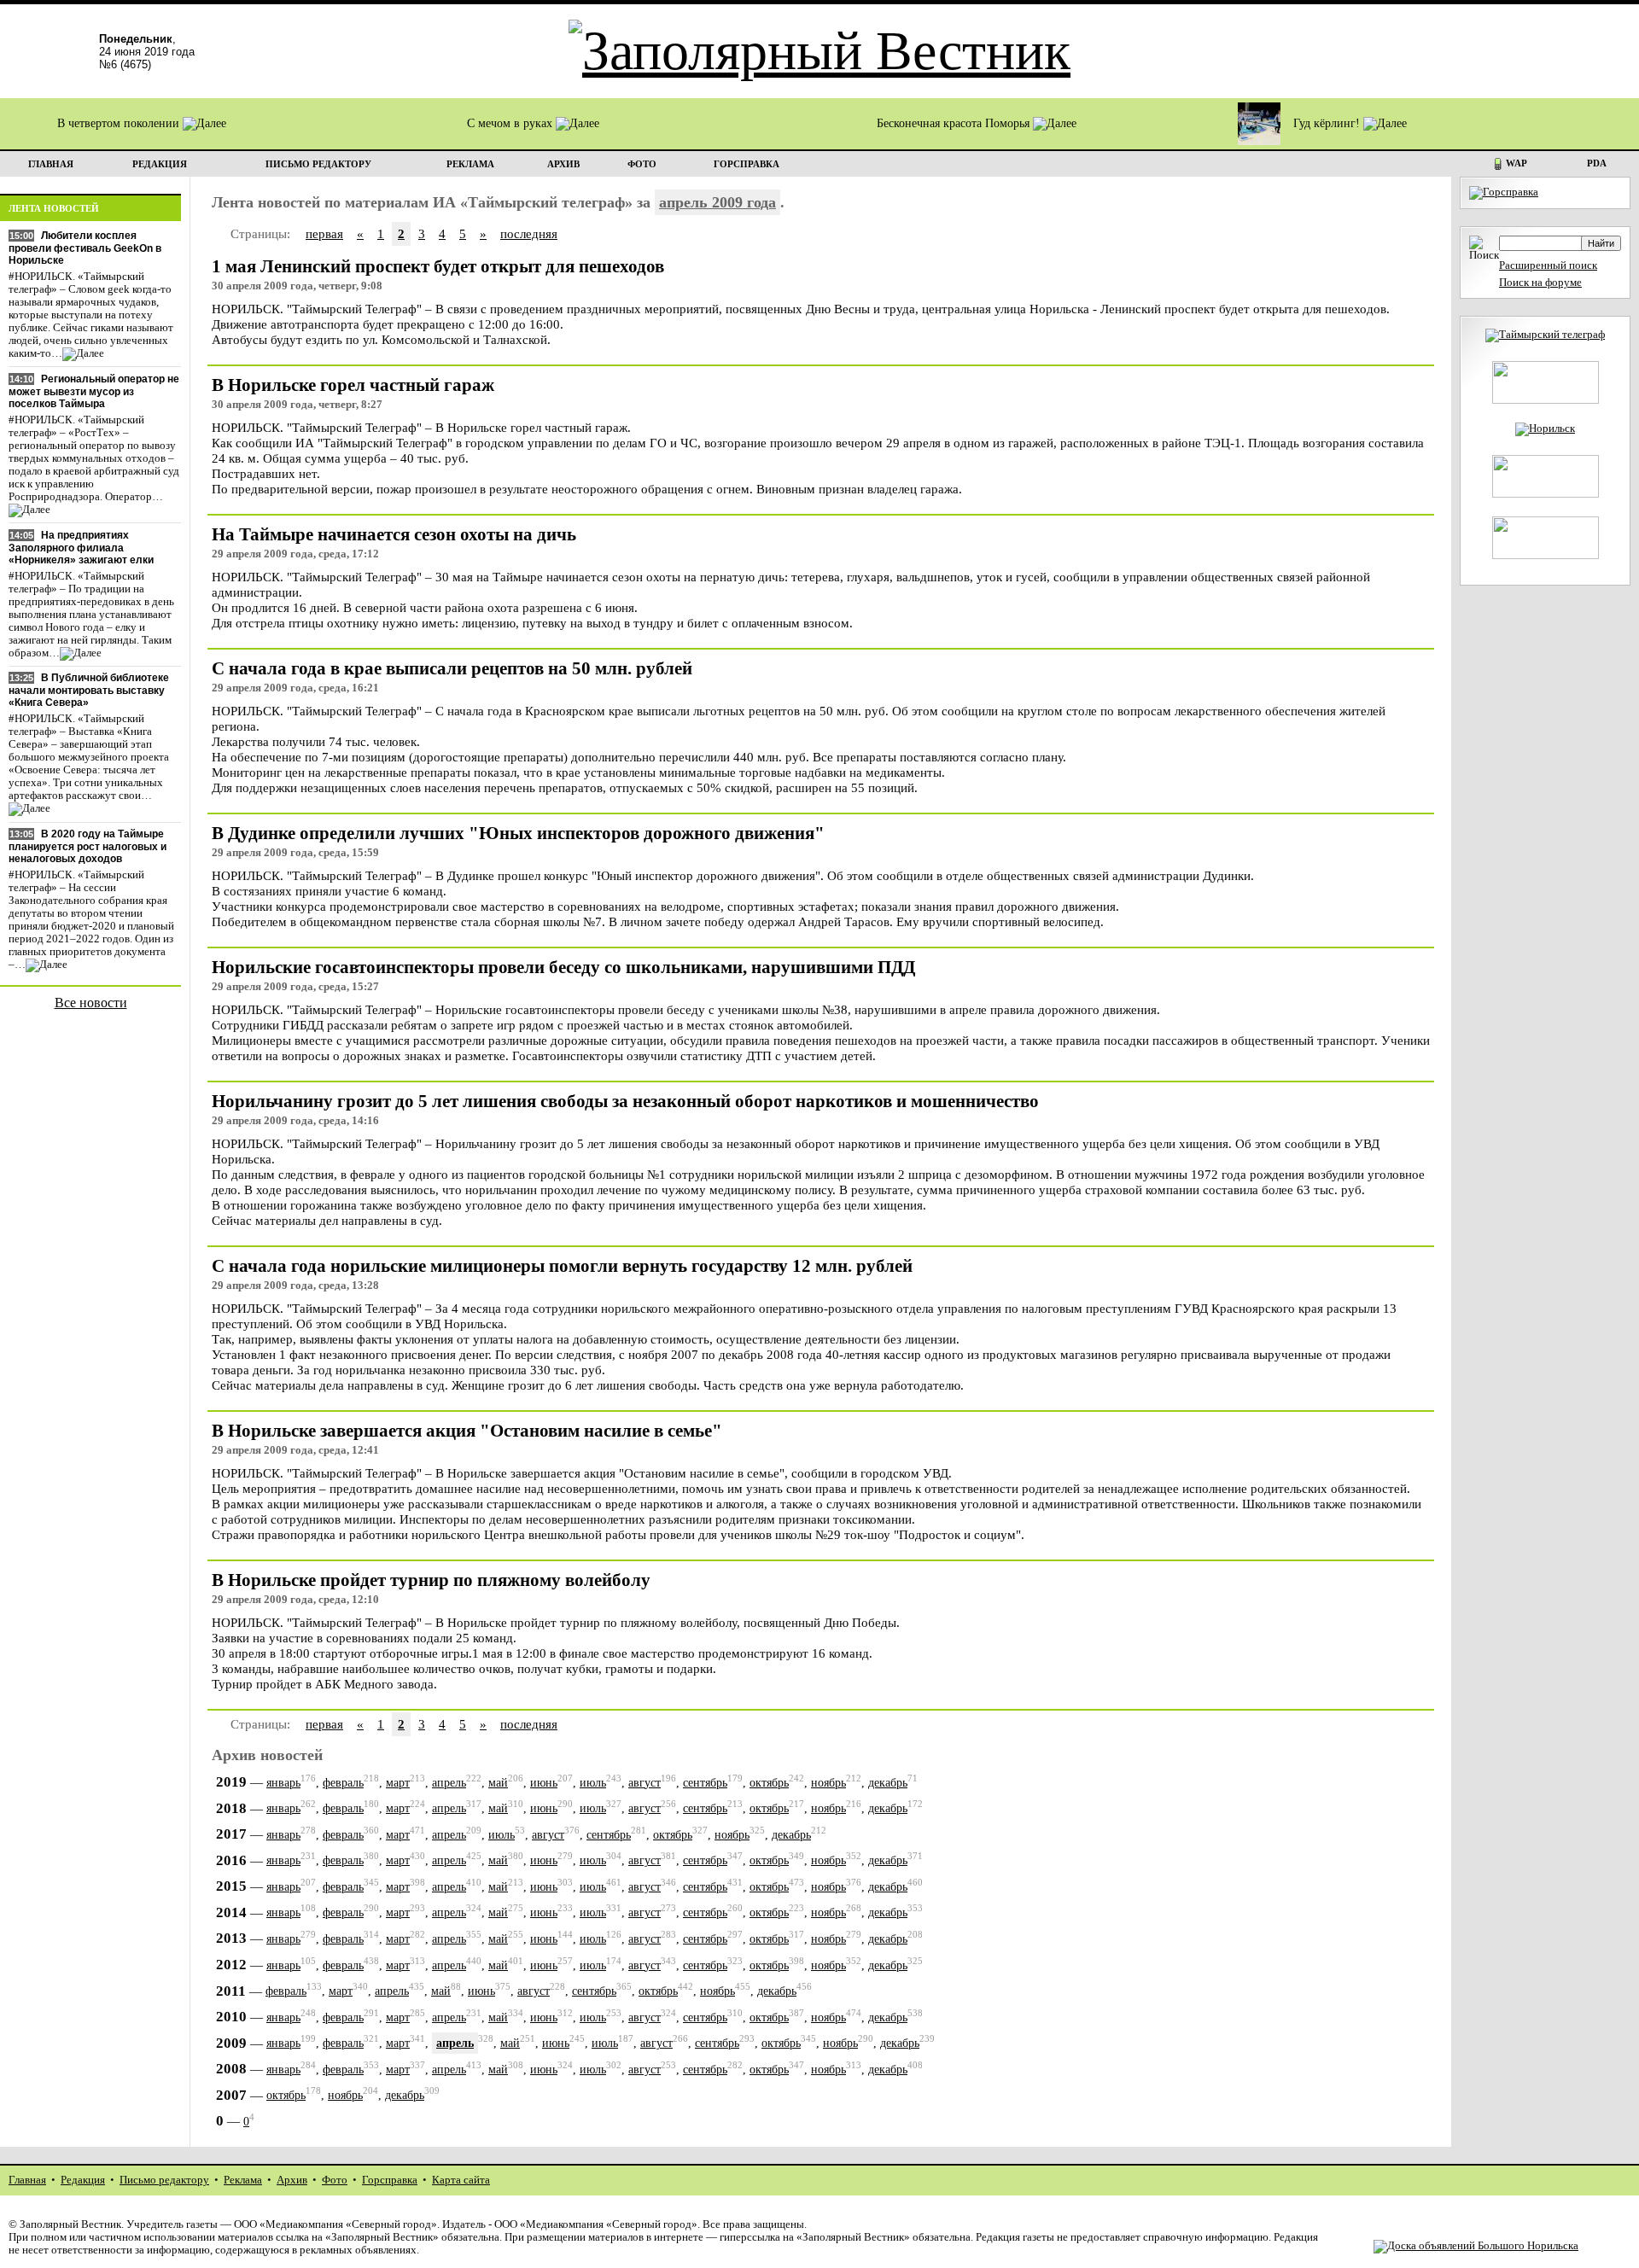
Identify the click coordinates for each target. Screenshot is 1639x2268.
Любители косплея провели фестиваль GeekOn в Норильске (85, 248)
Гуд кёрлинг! (1328, 123)
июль (593, 1783)
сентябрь (705, 1783)
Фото (335, 2180)
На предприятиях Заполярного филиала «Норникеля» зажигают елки (81, 548)
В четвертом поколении (120, 123)
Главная (27, 2180)
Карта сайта (461, 2180)
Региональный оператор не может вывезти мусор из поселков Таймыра (94, 391)
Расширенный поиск (1548, 265)
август (645, 1783)
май (498, 1783)
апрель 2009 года (717, 202)
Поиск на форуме (1540, 283)
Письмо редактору (164, 2180)
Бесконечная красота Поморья (955, 123)
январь (283, 1783)
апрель (449, 1783)
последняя (529, 233)
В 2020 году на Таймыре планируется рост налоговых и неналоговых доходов (87, 846)
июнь (544, 1783)
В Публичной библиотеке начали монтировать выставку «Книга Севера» (89, 690)
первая (324, 233)
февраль (343, 1783)
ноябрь (828, 1783)
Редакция (83, 2180)
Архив (292, 2180)
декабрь (888, 1783)
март (398, 1783)
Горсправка (390, 2180)
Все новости (91, 1003)
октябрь (769, 1783)
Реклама (243, 2180)
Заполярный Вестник (70, 2224)
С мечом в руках (511, 123)
